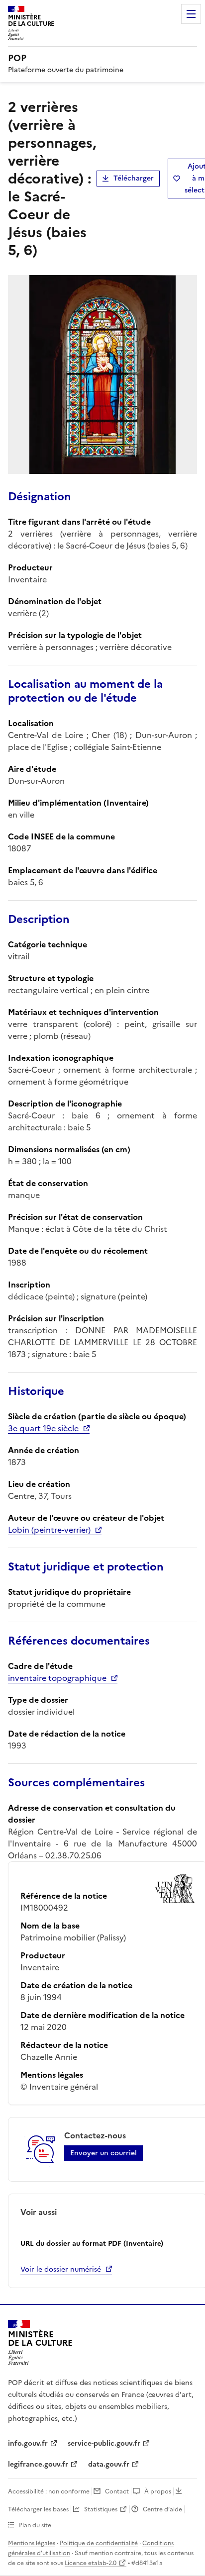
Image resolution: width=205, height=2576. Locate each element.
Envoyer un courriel (103, 2153)
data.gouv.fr (109, 2464)
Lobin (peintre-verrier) (49, 1530)
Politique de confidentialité (99, 2543)
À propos (158, 2491)
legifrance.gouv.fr (38, 2464)
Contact (117, 2491)
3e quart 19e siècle (43, 1428)
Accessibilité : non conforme (49, 2491)
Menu (191, 14)
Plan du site (35, 2525)
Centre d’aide (162, 2509)
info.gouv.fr (28, 2443)
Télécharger (134, 178)
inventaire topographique (57, 1678)
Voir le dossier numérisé (61, 2269)
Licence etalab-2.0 (91, 2563)
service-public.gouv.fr (104, 2443)
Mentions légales (32, 2543)
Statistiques (101, 2509)
